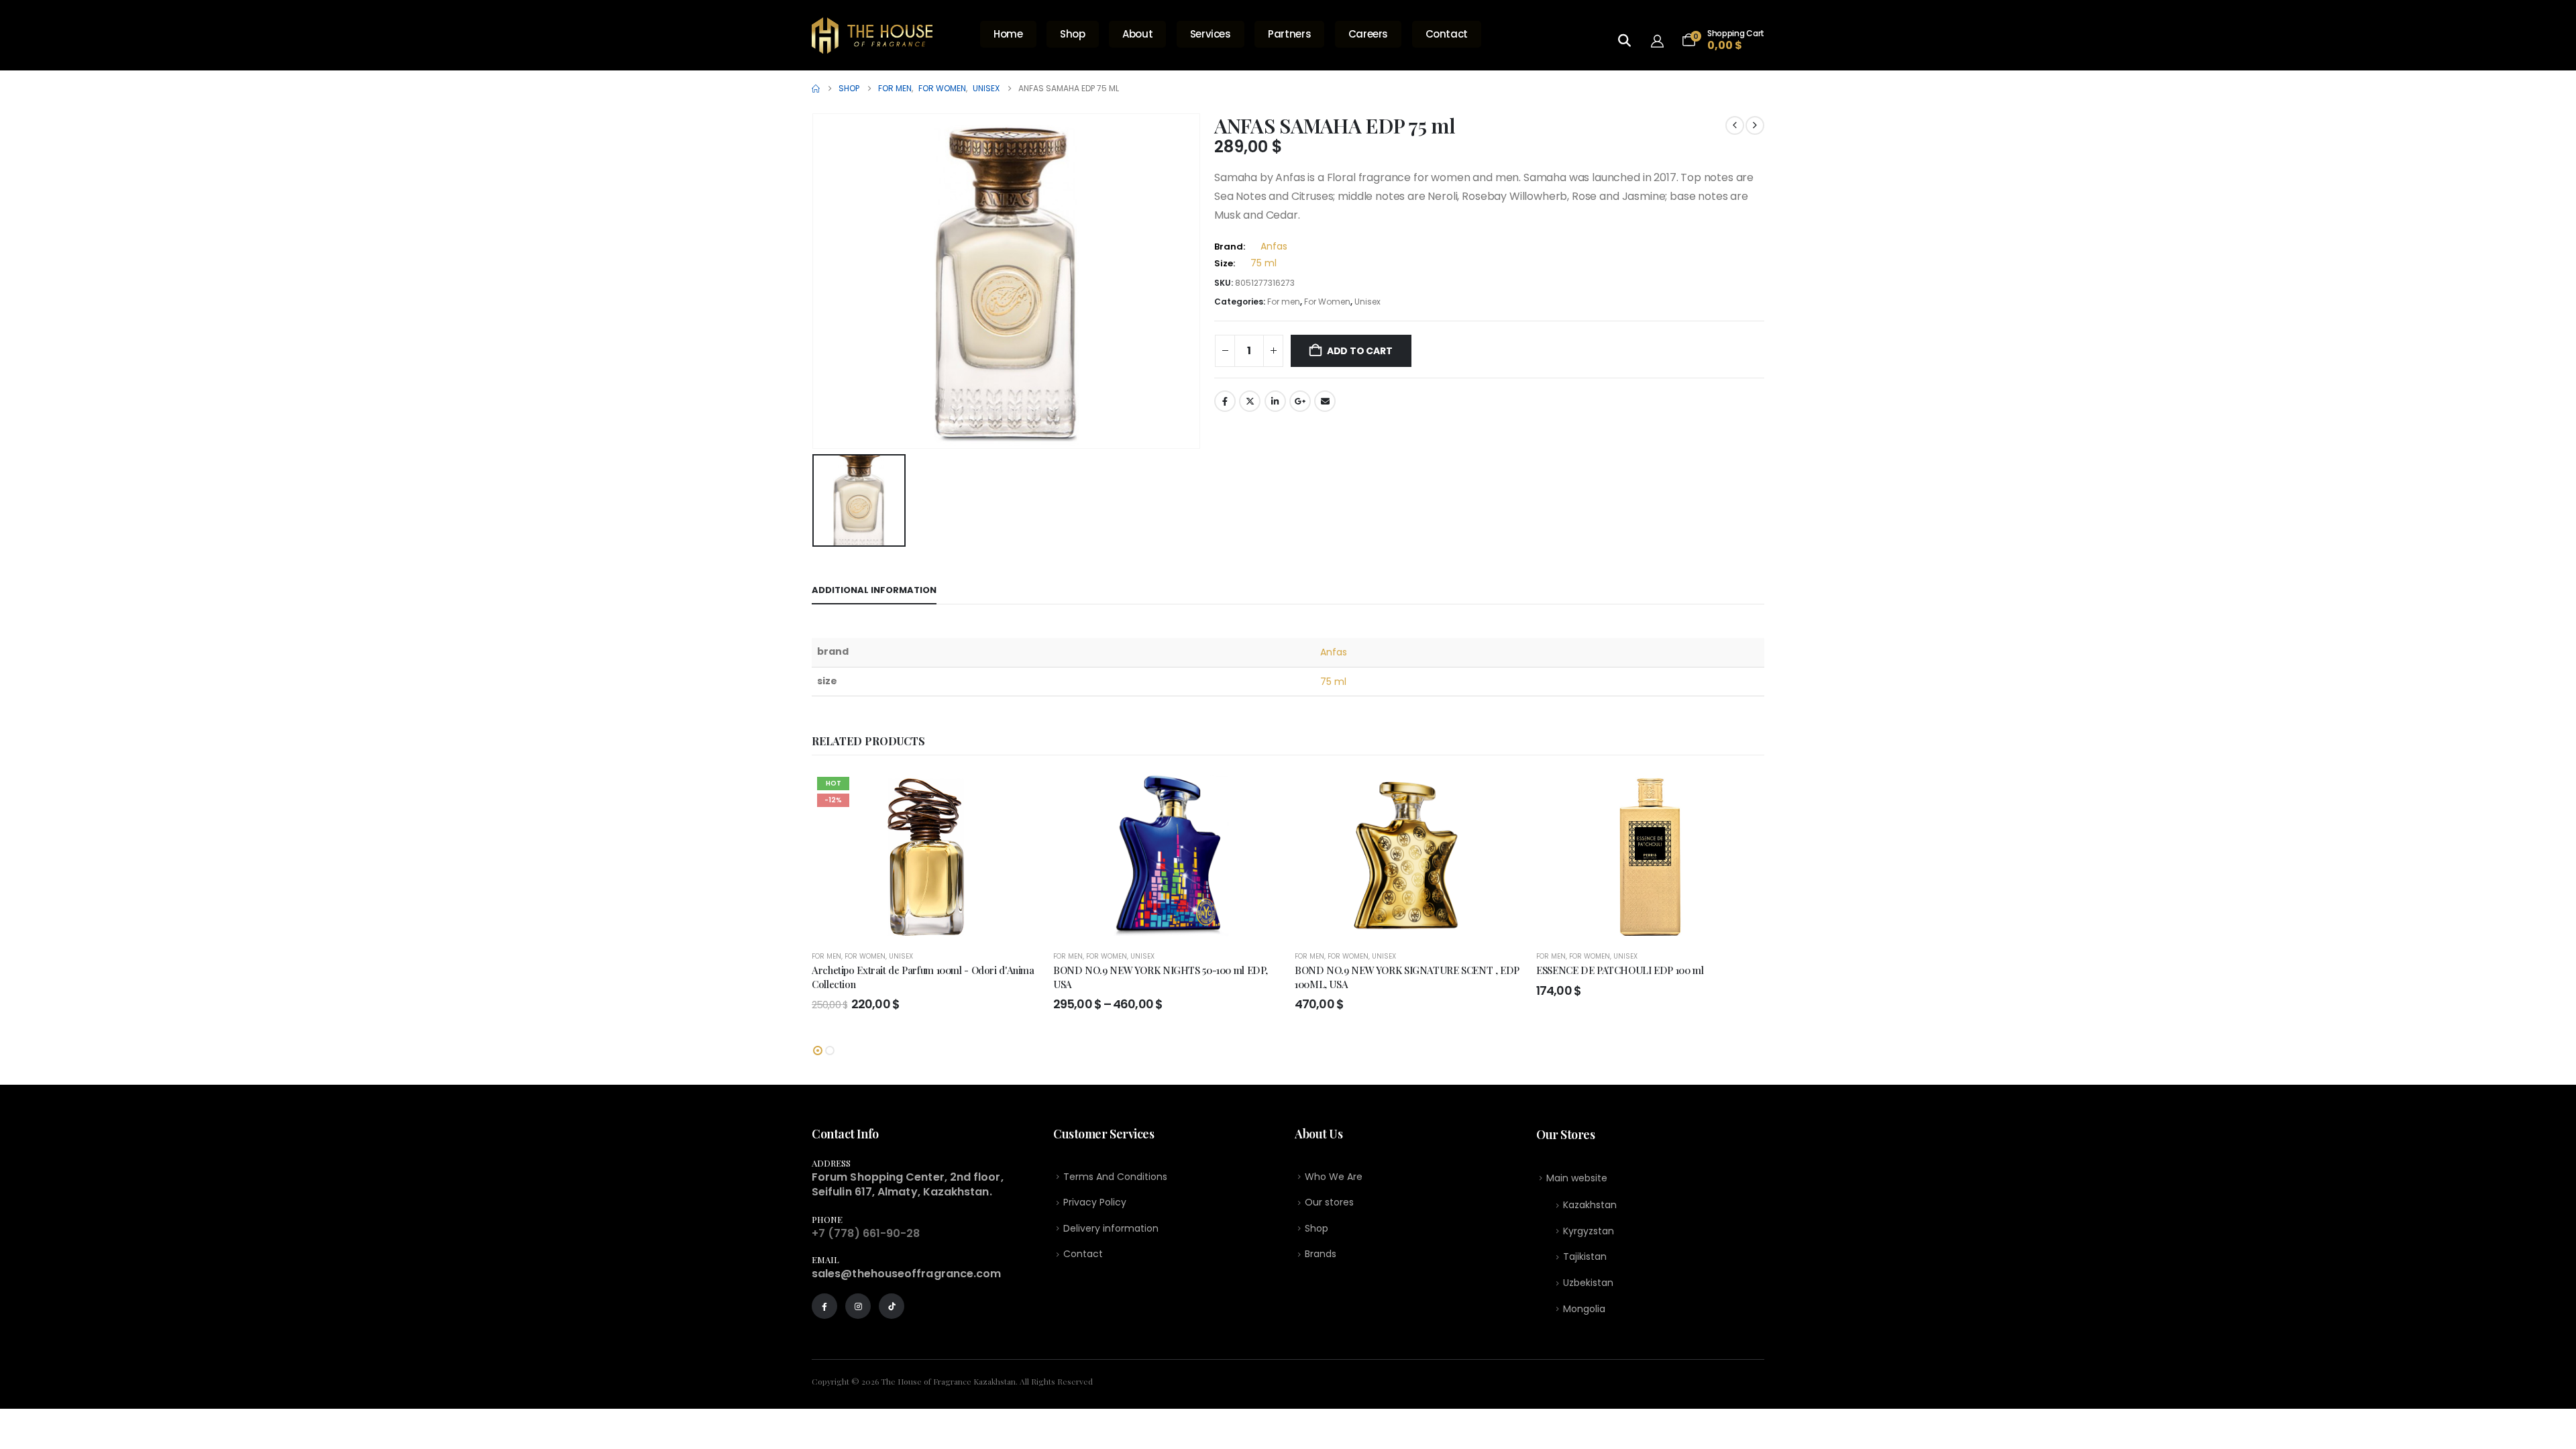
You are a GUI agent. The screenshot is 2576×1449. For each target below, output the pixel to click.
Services (1211, 34)
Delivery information (1111, 1228)
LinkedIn (1275, 401)
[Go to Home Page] (816, 89)
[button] (818, 1051)
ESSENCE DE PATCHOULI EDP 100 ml (1620, 970)
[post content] (926, 855)
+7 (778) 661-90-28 (866, 1233)
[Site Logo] (872, 36)
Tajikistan (1585, 1256)
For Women (1327, 302)
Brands (1321, 1254)
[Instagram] (858, 1306)
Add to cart (1360, 351)
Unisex (1367, 302)
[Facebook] (824, 1306)
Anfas (1274, 246)
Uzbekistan (1588, 1283)
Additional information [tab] (874, 590)
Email (1325, 401)
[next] (1755, 125)
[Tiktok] (892, 1306)
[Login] (1661, 40)
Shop (1073, 34)
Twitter (1250, 401)
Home (1008, 34)
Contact (1447, 34)
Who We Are (1334, 1177)
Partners (1289, 34)
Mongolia (1584, 1309)
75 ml (1264, 263)
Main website (1577, 1178)
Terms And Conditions (1115, 1177)
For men (1284, 302)
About (1137, 34)
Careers (1368, 34)
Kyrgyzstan (1589, 1231)
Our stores (1329, 1202)
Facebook (1225, 401)
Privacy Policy (1095, 1202)
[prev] (1735, 125)
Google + (1300, 401)
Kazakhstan (1590, 1205)
